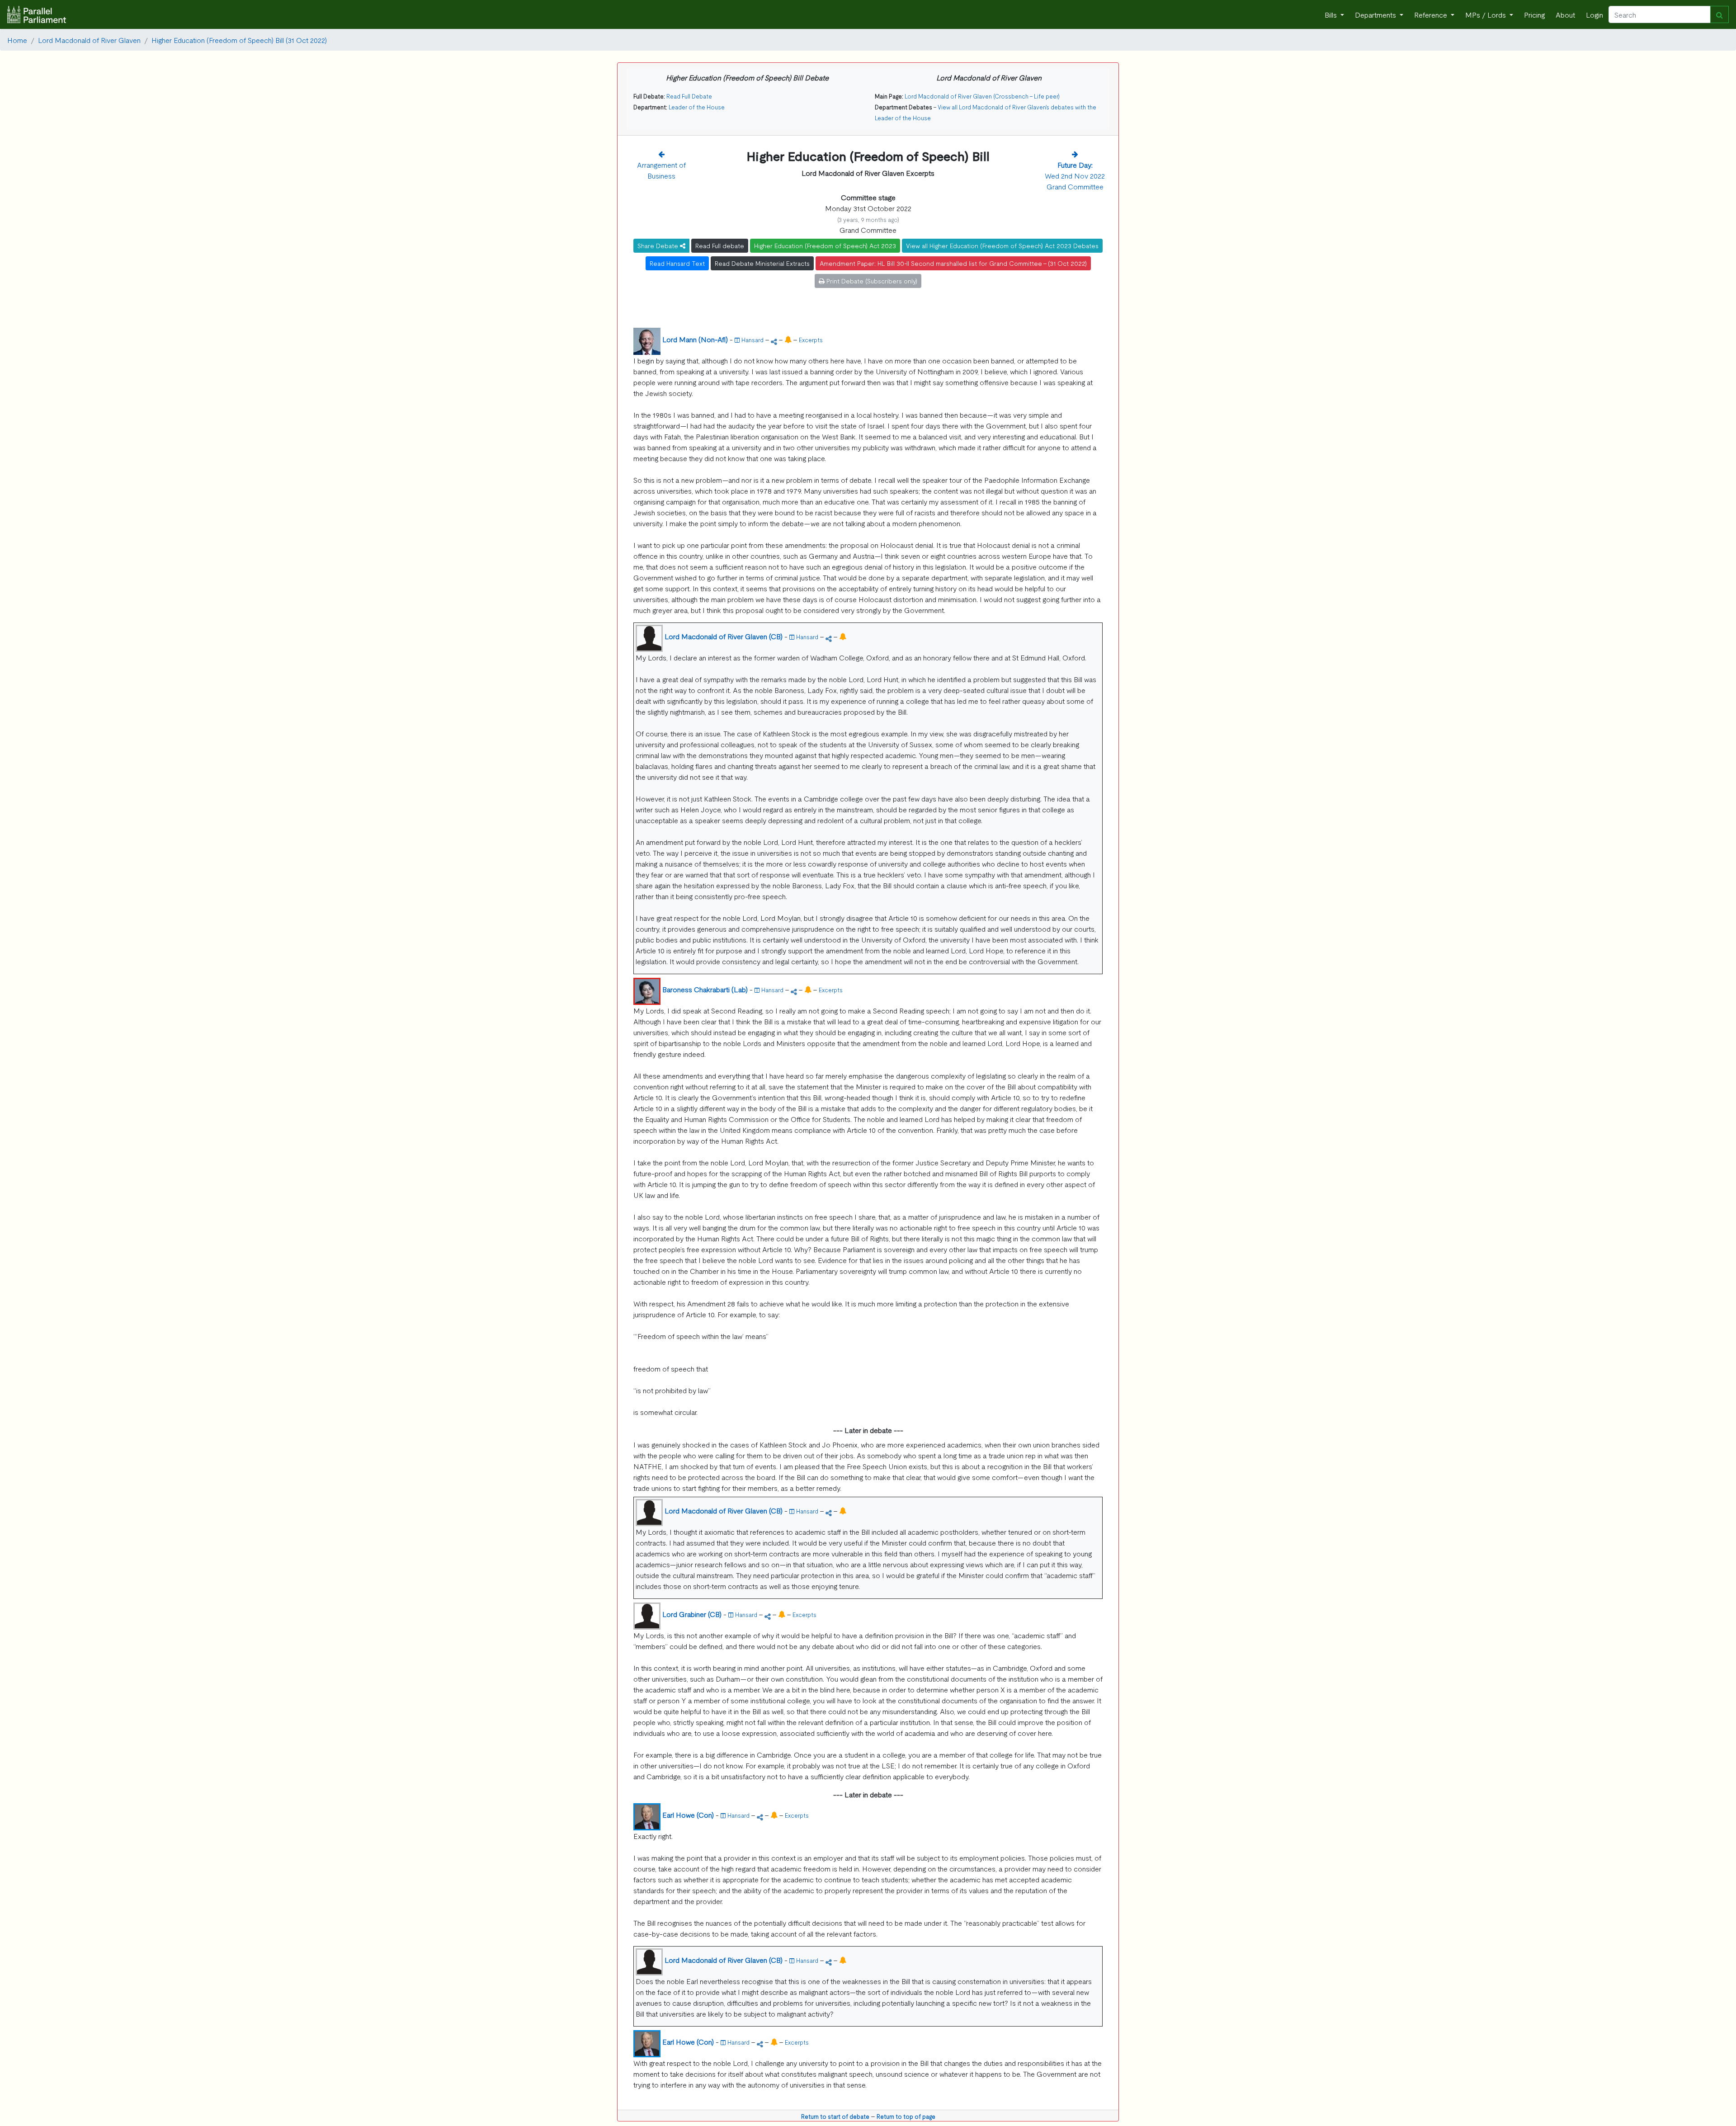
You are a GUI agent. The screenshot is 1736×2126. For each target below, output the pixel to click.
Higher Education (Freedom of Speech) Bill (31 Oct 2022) (239, 40)
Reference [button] (1432, 14)
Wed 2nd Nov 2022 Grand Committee (1075, 175)
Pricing (1534, 14)
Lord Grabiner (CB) (692, 1614)
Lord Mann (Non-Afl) (695, 339)
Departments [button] (1376, 14)
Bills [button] (1332, 14)
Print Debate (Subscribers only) (871, 281)
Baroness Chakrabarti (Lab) (705, 989)
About (1565, 14)
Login (1594, 14)
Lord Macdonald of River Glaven (89, 40)
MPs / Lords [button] (1486, 14)
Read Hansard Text (677, 263)
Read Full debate (720, 245)
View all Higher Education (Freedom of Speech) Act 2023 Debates (1002, 245)
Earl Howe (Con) (688, 1815)
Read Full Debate (689, 96)
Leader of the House (697, 107)
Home (17, 40)
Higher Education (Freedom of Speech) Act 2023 (825, 245)
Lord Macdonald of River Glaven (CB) (724, 636)
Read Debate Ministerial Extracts (762, 263)
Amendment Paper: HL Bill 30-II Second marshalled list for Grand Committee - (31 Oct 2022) (953, 263)
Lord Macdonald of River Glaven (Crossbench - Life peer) (982, 96)
